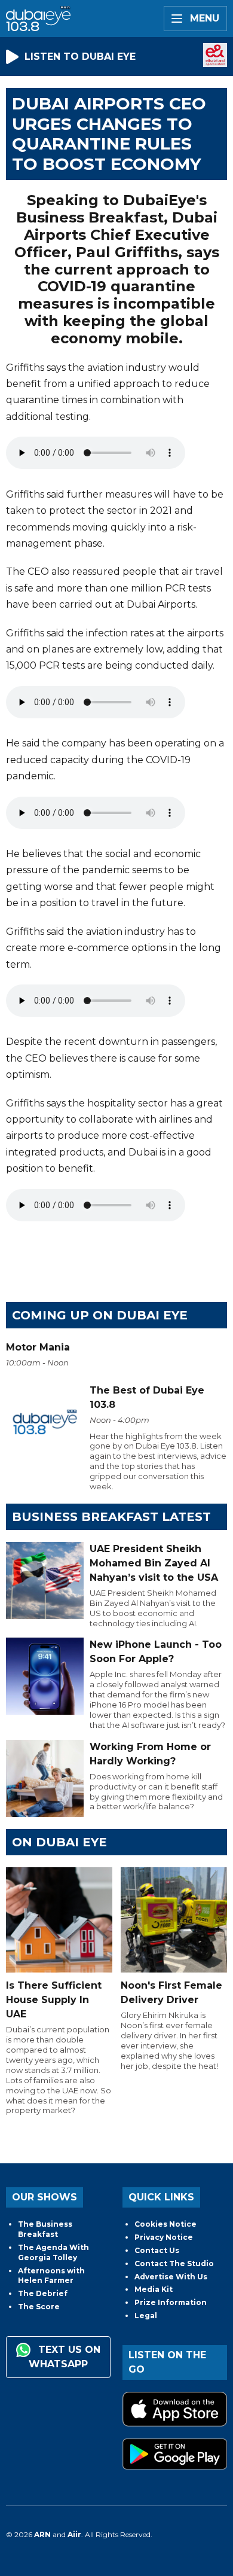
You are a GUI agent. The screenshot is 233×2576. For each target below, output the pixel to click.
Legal (146, 2316)
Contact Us (157, 2250)
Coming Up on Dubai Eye (100, 1315)
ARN (42, 2534)
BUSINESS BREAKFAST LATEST (111, 1517)
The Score (39, 2307)
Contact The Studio (174, 2263)
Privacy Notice (164, 2237)
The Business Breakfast (45, 2229)
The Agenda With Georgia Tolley (53, 2252)
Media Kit (154, 2289)
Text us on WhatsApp (65, 2357)
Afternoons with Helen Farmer (51, 2276)
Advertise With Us (171, 2277)
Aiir (74, 2534)
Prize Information (171, 2302)
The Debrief (43, 2293)
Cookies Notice (165, 2224)
